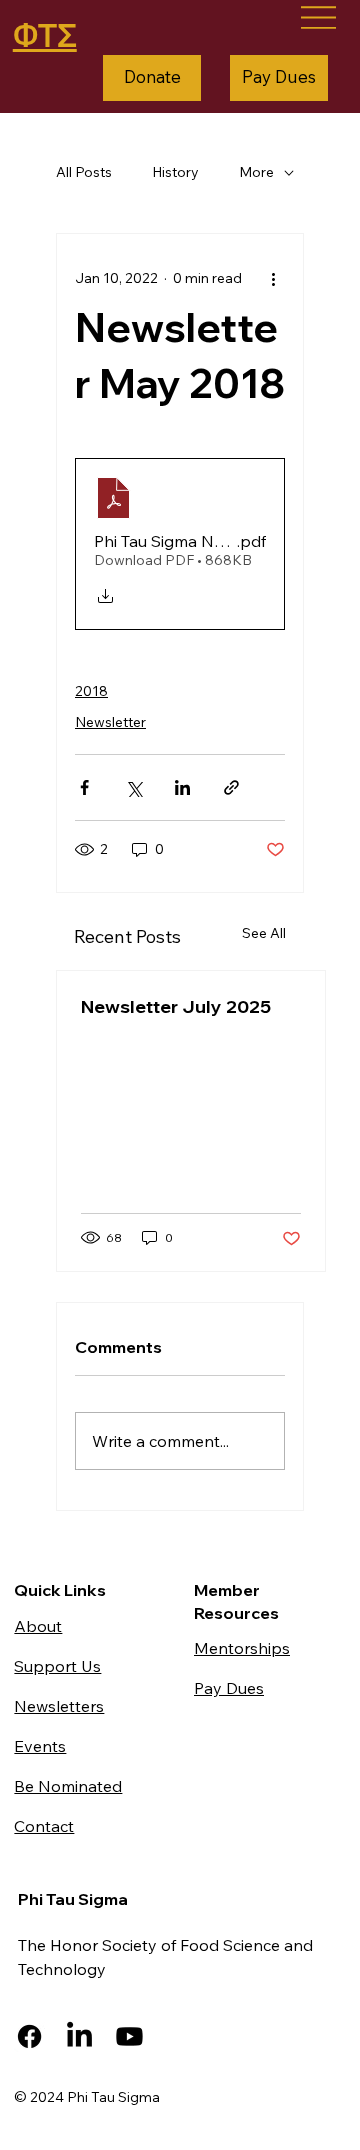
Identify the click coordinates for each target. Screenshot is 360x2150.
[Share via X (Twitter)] (133, 787)
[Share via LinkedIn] (182, 787)
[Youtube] (129, 2036)
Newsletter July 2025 (176, 1006)
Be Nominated (68, 1786)
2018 (91, 691)
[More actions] (273, 278)
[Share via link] (231, 787)
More (256, 172)
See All (264, 933)
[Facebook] (29, 2036)
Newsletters (59, 1706)
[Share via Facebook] (84, 787)
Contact (44, 1826)
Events (40, 1746)
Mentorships (242, 1648)
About (38, 1626)
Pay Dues (229, 1688)
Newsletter (110, 722)
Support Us (57, 1666)
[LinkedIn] (79, 2036)
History (175, 172)
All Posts (84, 172)
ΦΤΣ (45, 35)
